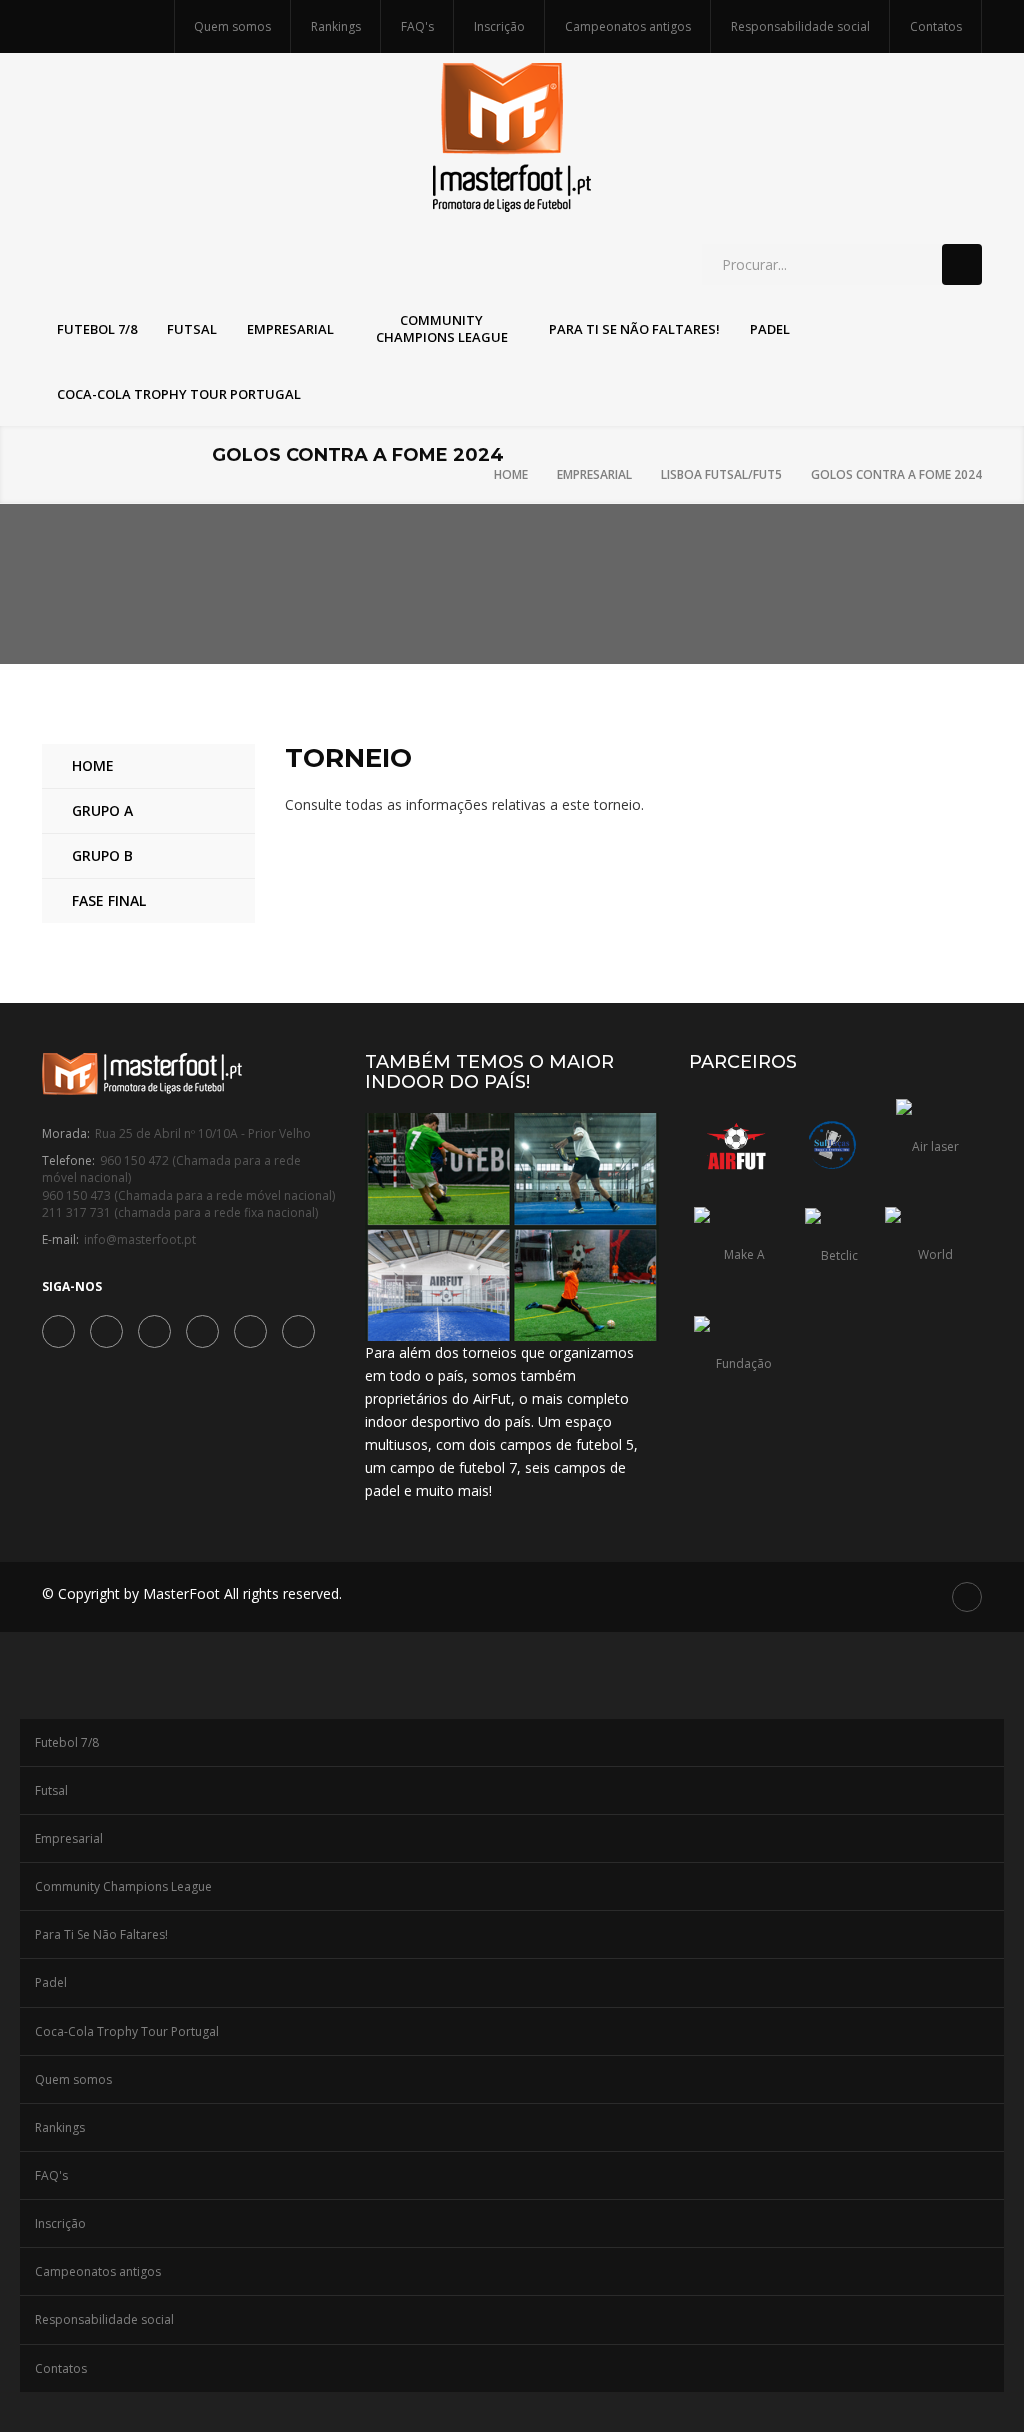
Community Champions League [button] (442, 328)
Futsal (51, 1790)
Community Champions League (123, 1886)
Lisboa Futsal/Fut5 (721, 474)
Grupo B (102, 855)
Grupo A (102, 810)
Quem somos (232, 26)
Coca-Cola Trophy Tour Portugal (127, 2031)
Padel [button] (770, 329)
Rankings (336, 26)
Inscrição (499, 26)
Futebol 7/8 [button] (97, 329)
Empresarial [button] (290, 329)
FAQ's (417, 26)
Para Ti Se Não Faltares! (101, 1934)
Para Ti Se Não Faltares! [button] (634, 329)
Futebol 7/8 (67, 1742)
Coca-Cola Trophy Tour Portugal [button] (179, 394)
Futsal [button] (192, 329)
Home (511, 474)
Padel (51, 1982)
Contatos (936, 26)
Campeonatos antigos (628, 26)
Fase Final (109, 900)
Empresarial (594, 474)
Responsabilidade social (800, 26)
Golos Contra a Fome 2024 (896, 474)
